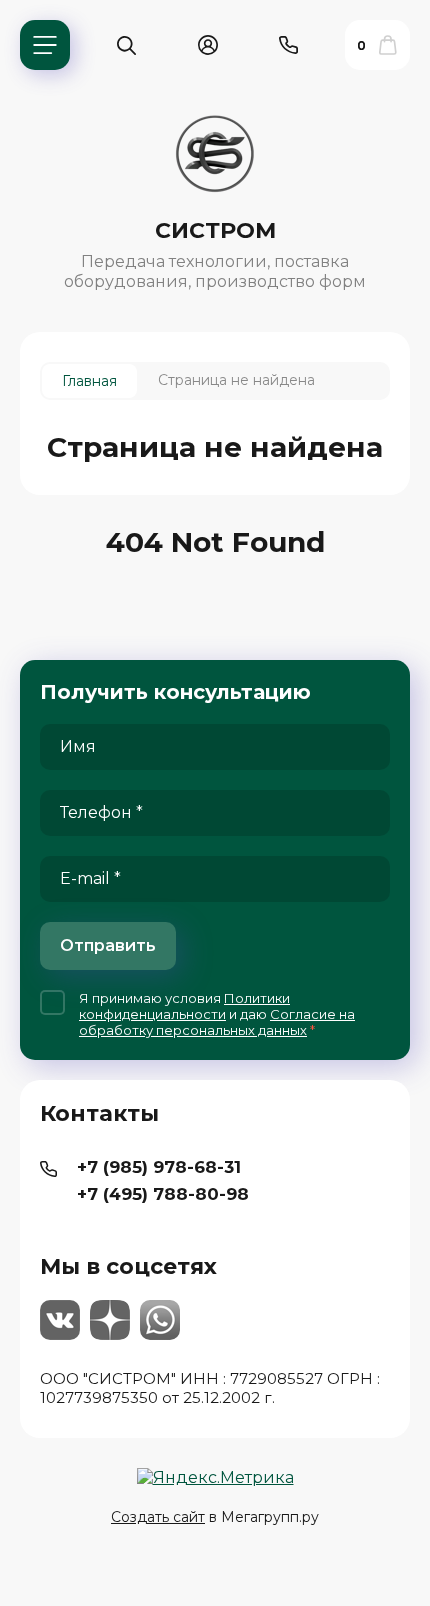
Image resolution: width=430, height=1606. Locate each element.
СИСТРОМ (215, 230)
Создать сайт (158, 1517)
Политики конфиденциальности (184, 1006)
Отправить (108, 945)
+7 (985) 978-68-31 (159, 1167)
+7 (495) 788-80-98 (163, 1194)
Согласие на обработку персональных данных (217, 1022)
